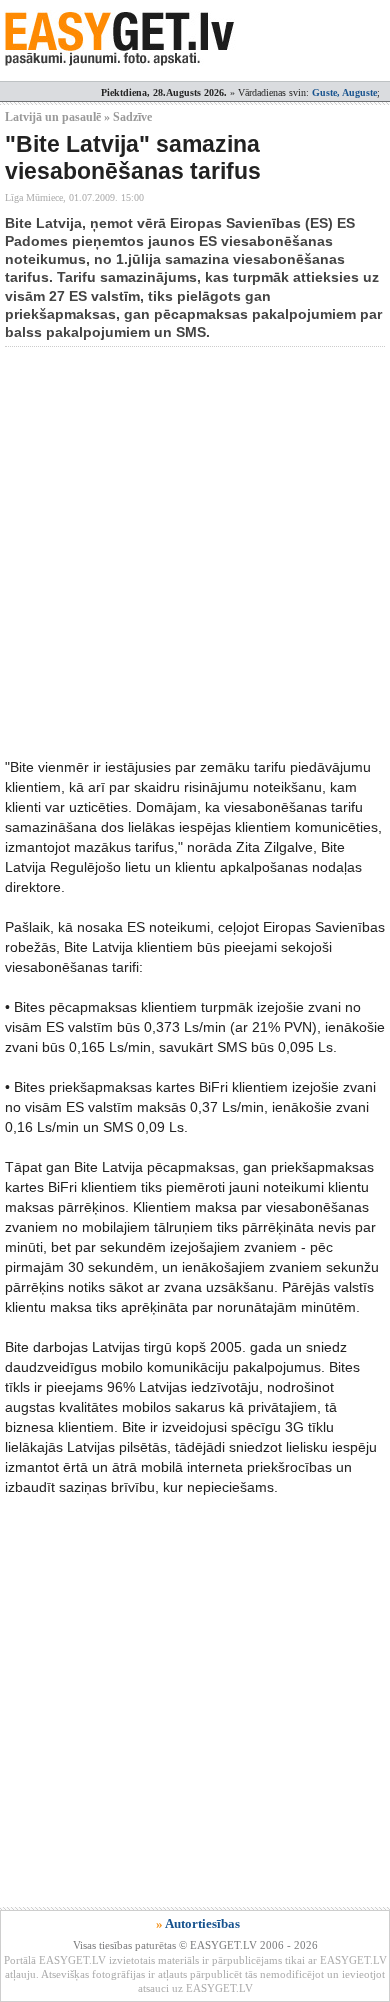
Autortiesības (202, 1923)
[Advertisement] (195, 552)
